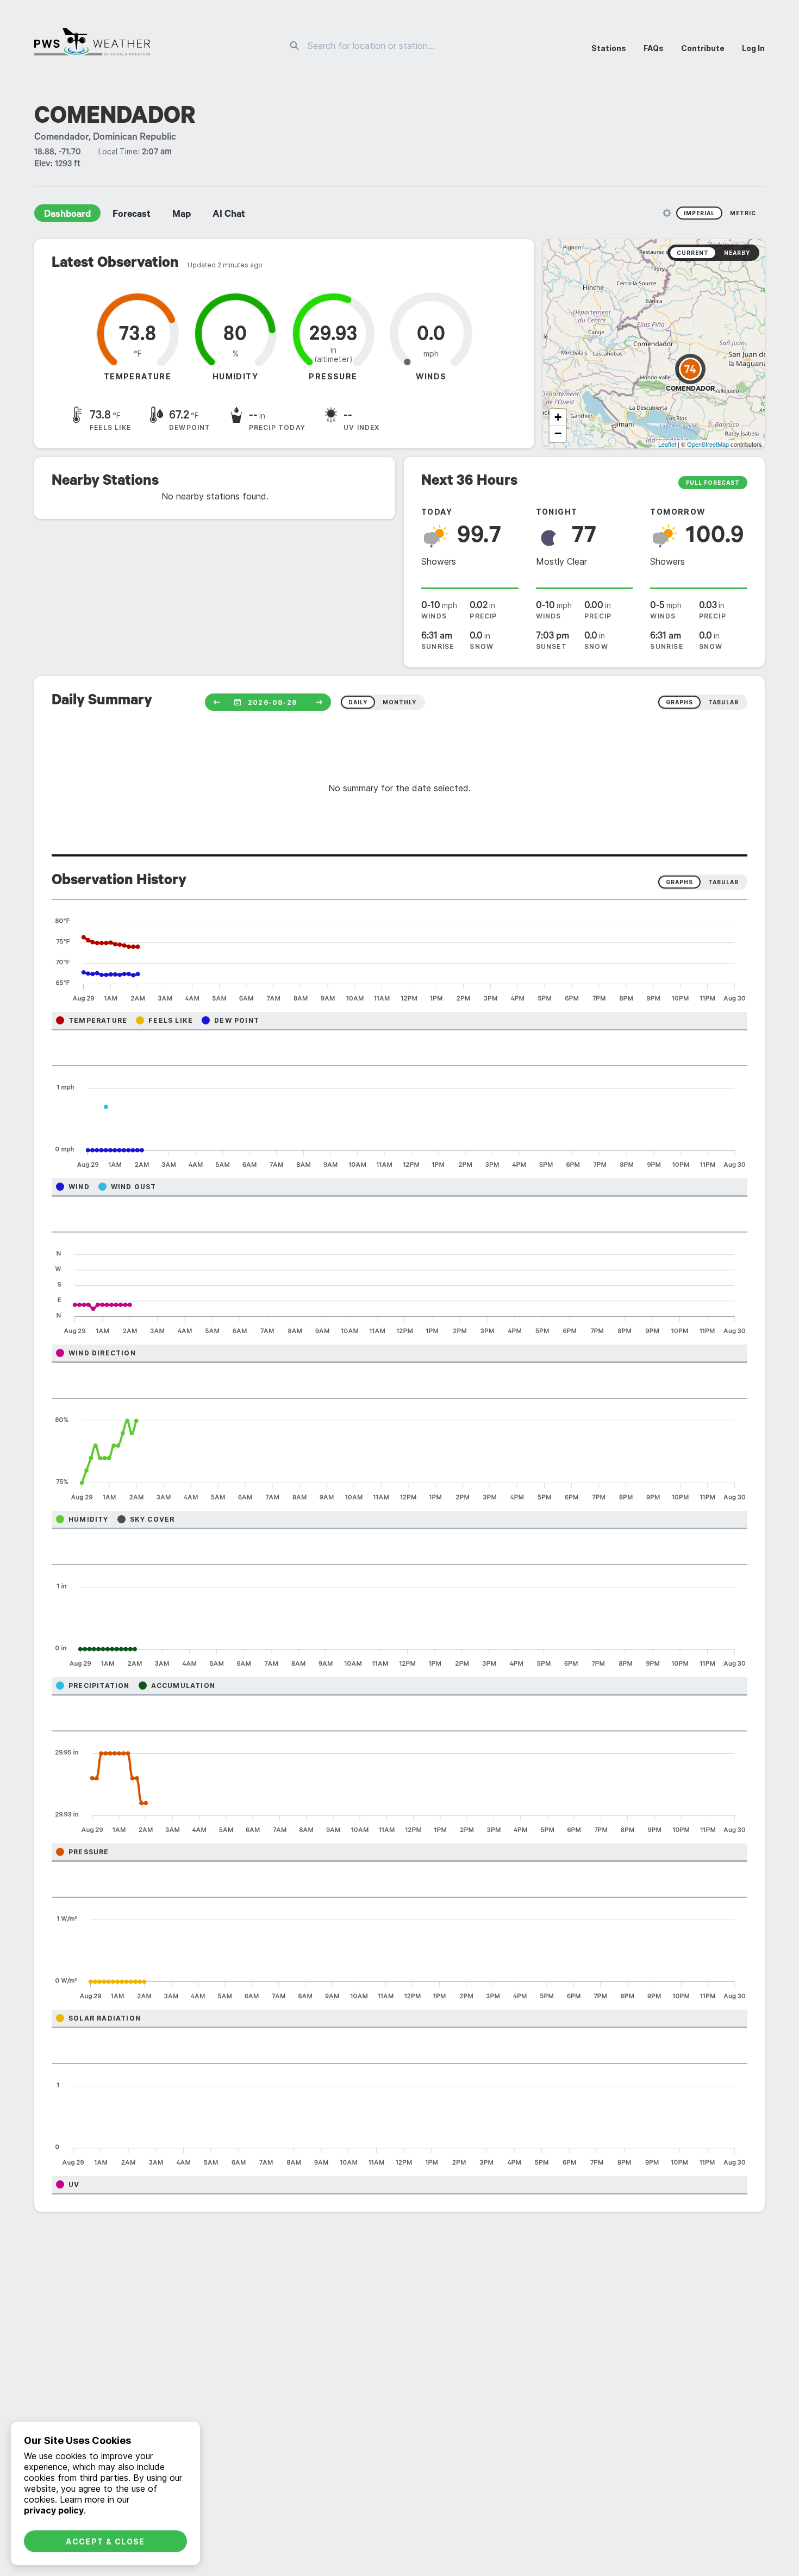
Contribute (703, 48)
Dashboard (67, 215)
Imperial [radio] (699, 213)
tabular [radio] (723, 702)
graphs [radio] (679, 702)
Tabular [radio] (723, 882)
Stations (609, 48)
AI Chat (229, 215)
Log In (753, 48)
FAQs (654, 48)
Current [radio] (693, 253)
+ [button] (558, 417)
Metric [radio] (743, 213)
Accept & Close (105, 2541)
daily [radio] (358, 702)
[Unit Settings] (667, 213)
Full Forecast (713, 483)
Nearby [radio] (737, 253)
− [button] (558, 433)
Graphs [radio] (679, 882)
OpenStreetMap (708, 444)
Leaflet (667, 444)
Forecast (132, 215)
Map (182, 215)
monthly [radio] (399, 702)
